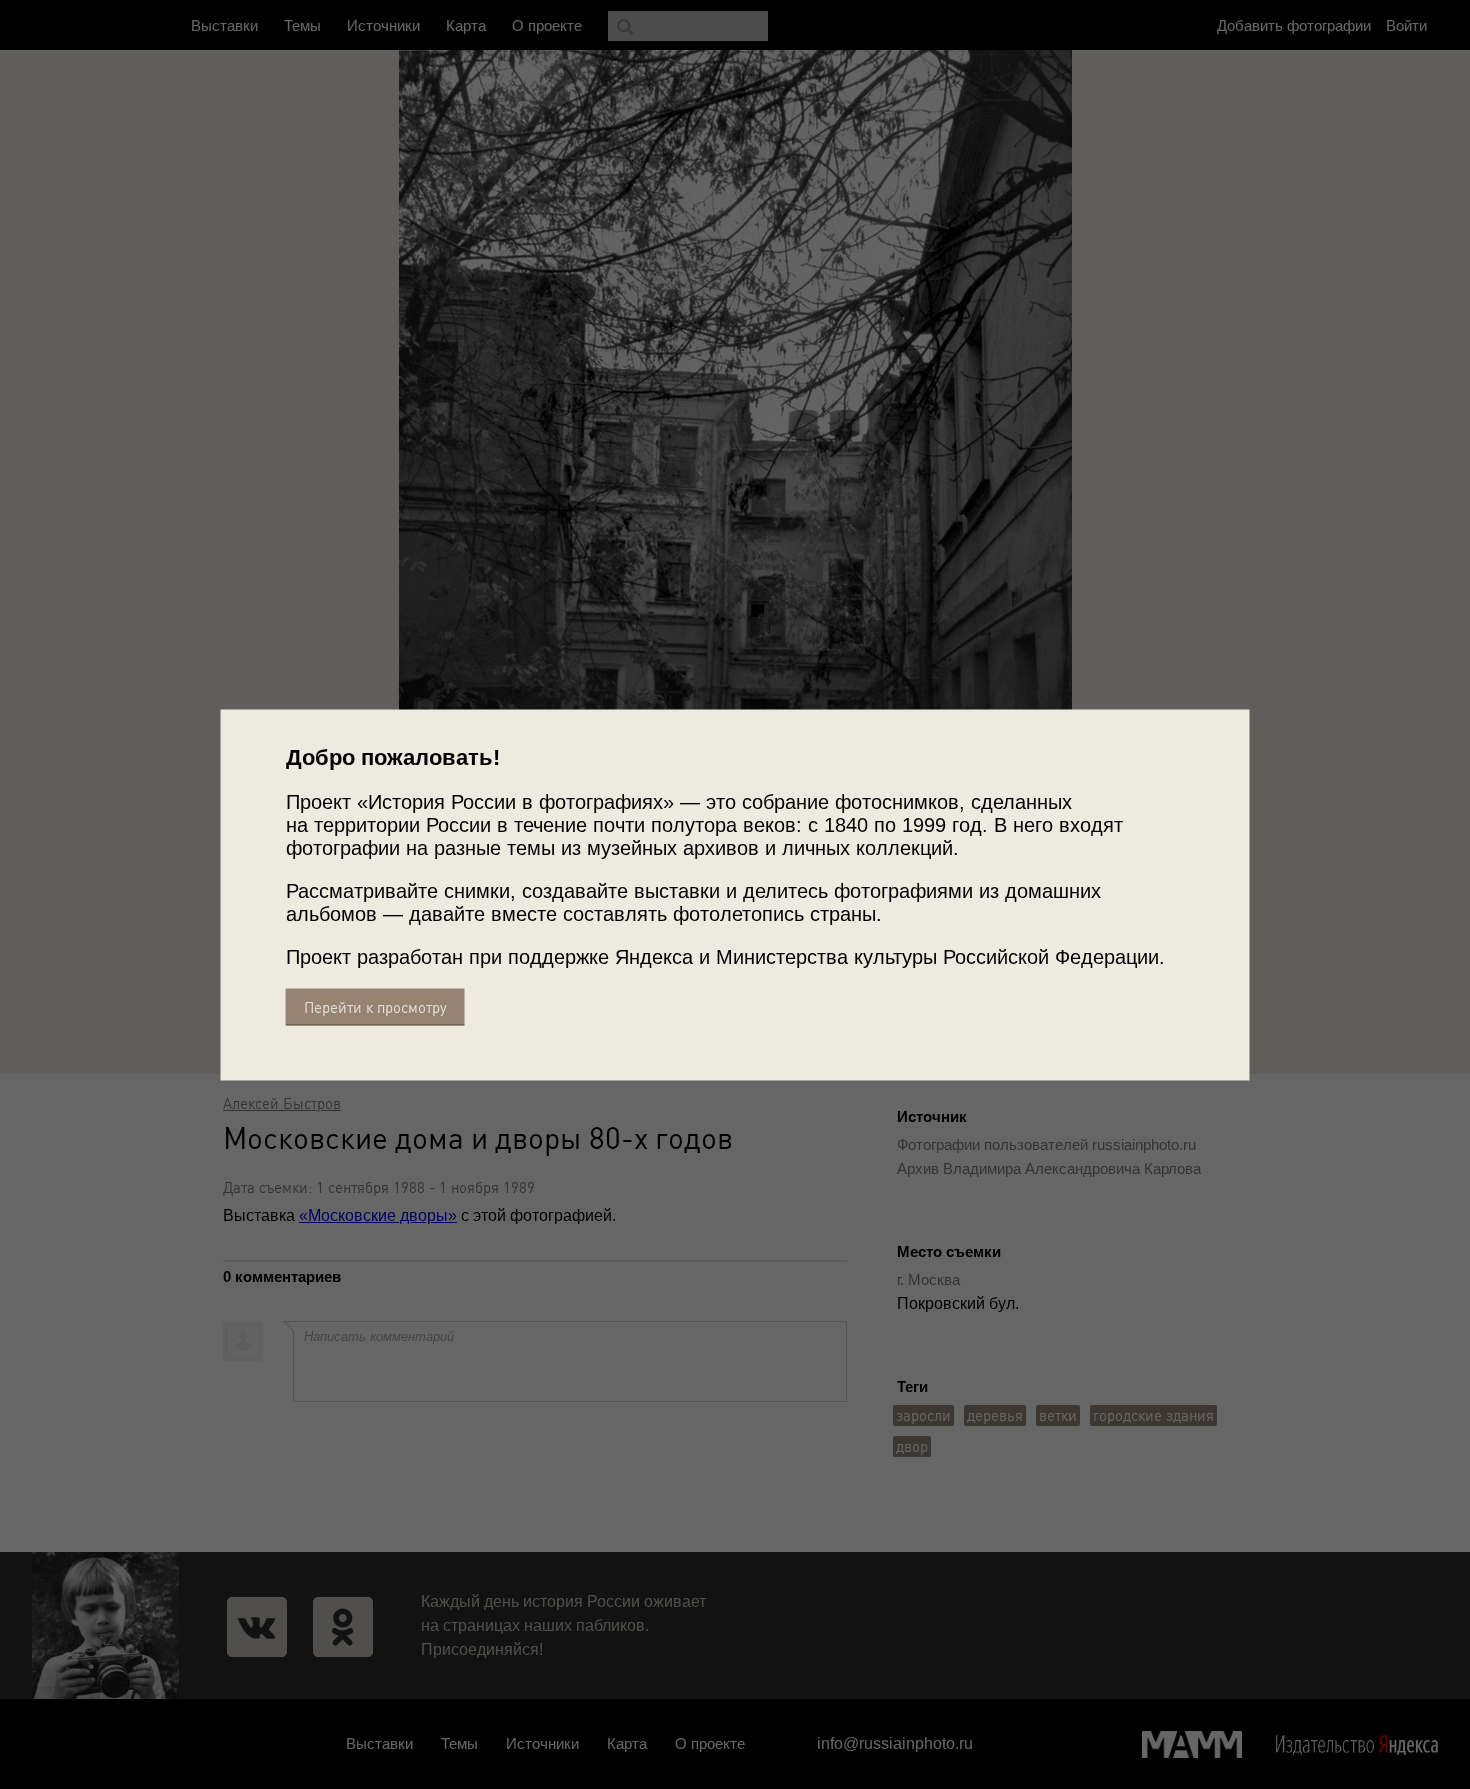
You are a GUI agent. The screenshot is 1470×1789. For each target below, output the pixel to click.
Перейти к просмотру (375, 1006)
